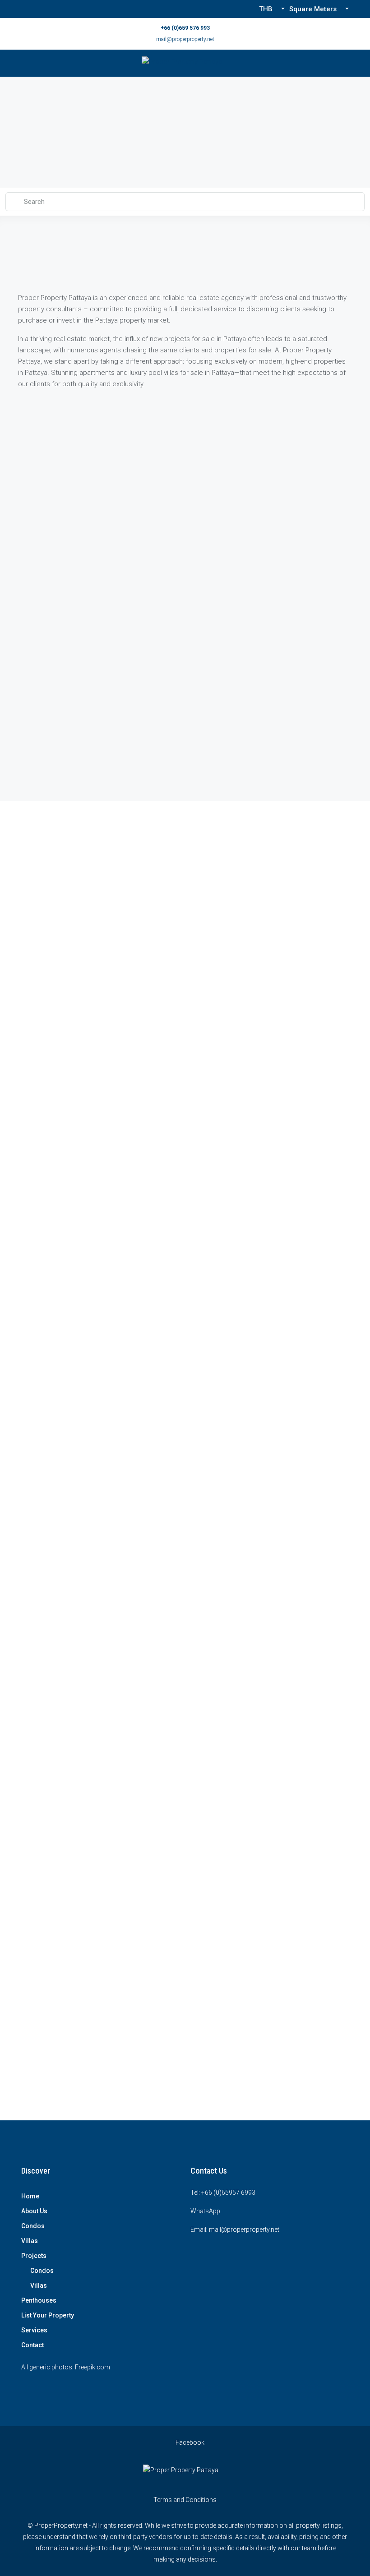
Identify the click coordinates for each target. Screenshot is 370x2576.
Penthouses (39, 2300)
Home (30, 2196)
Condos (33, 2226)
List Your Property (48, 2315)
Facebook (189, 2442)
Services (34, 2330)
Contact (32, 2345)
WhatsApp (205, 2211)
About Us (34, 2211)
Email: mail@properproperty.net (235, 2230)
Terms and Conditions (185, 2500)
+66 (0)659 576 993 (185, 28)
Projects (34, 2256)
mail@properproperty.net (185, 39)
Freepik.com (92, 2367)
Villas (30, 2241)
